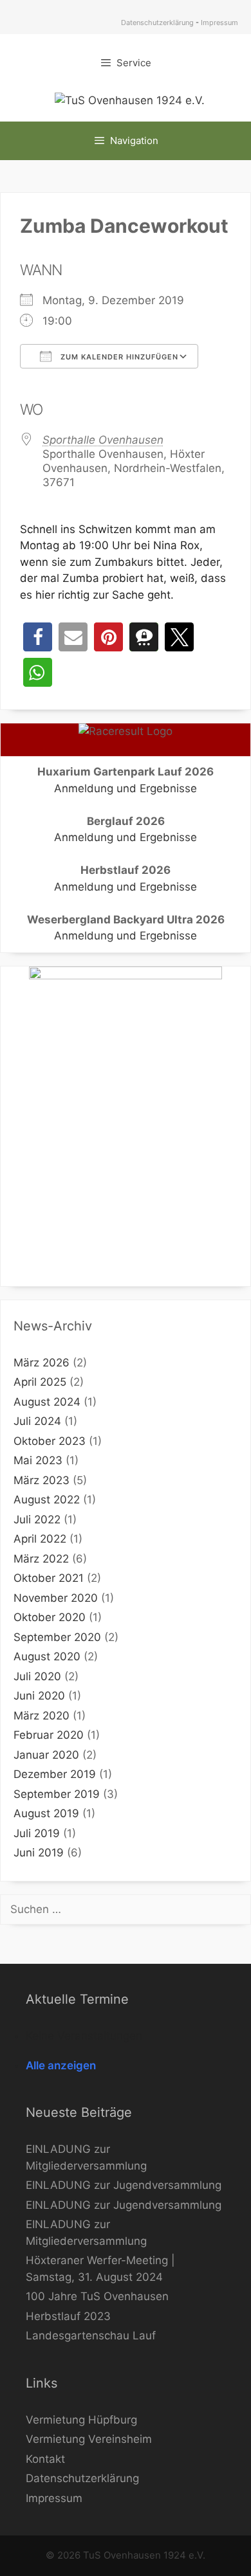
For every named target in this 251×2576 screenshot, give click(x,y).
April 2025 (40, 1382)
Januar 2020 (46, 1755)
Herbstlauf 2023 (68, 2316)
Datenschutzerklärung (157, 23)
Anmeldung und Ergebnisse (126, 788)
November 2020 (56, 1598)
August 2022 (47, 1500)
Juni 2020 (39, 1696)
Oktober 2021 (49, 1578)
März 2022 (41, 1559)
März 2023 (42, 1480)
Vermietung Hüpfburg (81, 2420)
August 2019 (46, 1813)
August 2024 (47, 1402)
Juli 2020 (37, 1676)
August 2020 (47, 1656)
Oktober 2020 (50, 1617)
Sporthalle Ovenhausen (103, 440)
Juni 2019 (39, 1853)
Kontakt (45, 2459)
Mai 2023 (38, 1460)
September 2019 (57, 1794)
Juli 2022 (37, 1519)
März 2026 (42, 1363)
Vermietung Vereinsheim (89, 2439)
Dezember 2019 (55, 1774)
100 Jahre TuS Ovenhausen (97, 2296)
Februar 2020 (49, 1735)
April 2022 (40, 1539)
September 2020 (57, 1637)
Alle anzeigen (61, 2065)
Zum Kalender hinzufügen (118, 357)
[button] (38, 637)
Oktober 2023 (50, 1441)
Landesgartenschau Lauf (91, 2336)
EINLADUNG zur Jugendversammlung (124, 2185)
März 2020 (42, 1716)
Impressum (219, 23)
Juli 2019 (37, 1833)
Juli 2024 (37, 1421)
